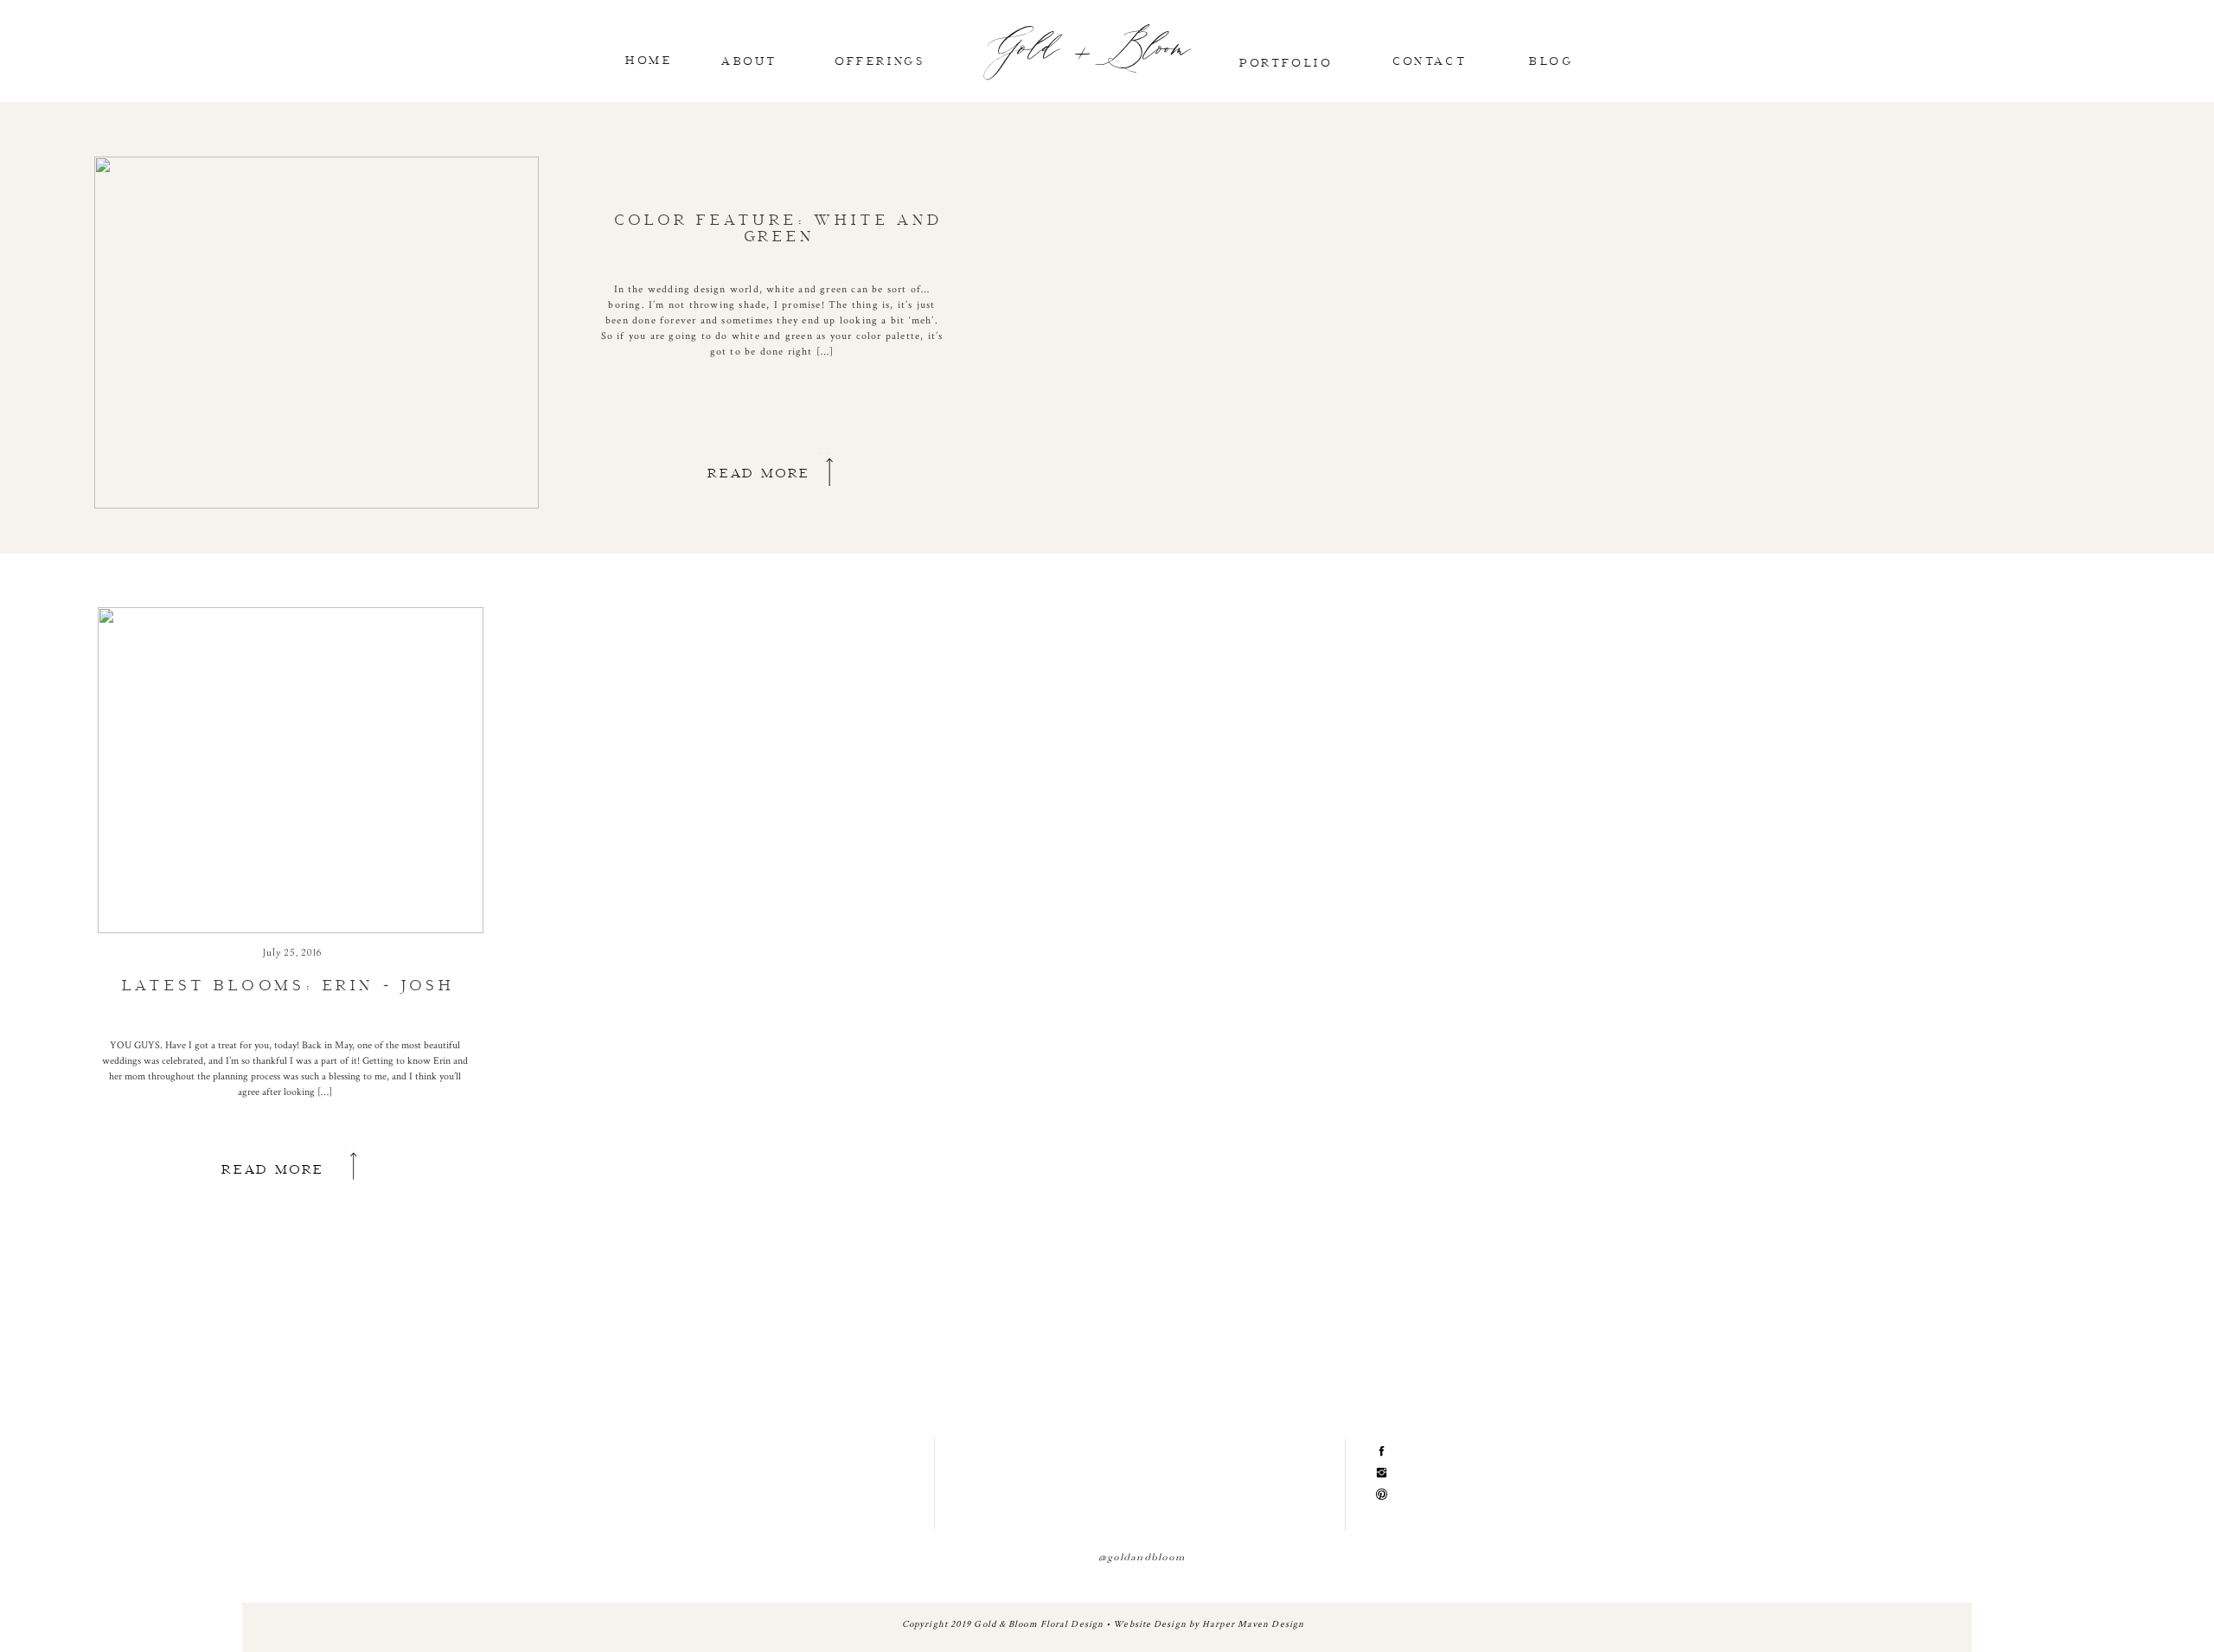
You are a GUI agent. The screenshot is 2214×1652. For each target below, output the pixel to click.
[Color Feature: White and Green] (317, 333)
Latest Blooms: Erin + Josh (288, 984)
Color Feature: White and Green (778, 227)
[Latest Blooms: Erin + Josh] (291, 770)
